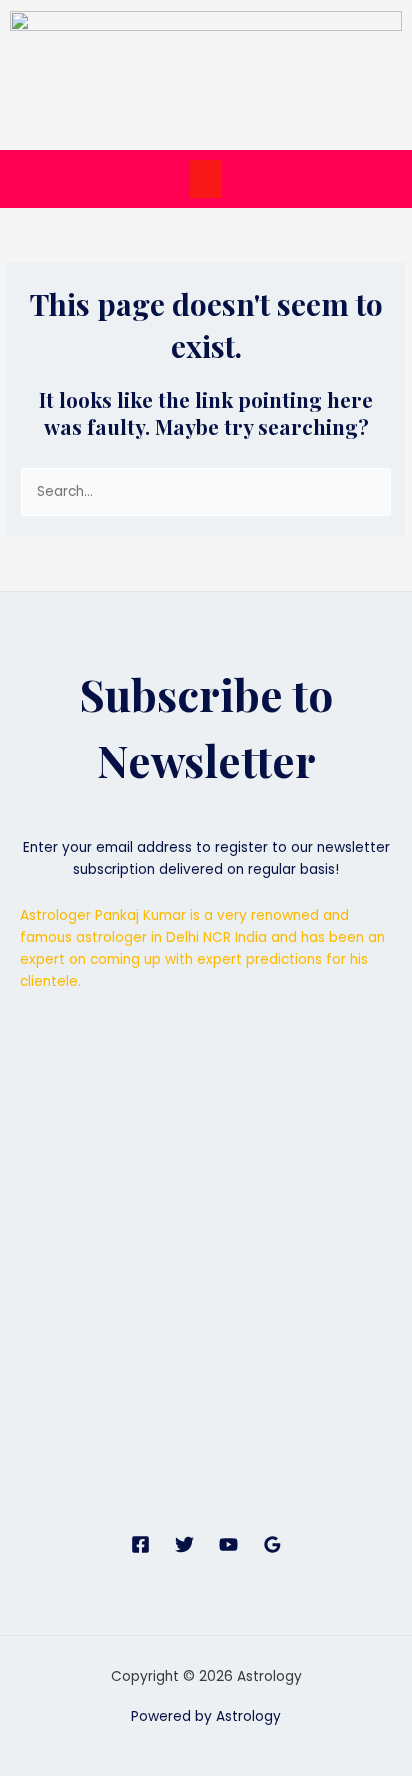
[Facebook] (140, 1544)
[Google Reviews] (272, 1544)
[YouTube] (228, 1544)
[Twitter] (184, 1544)
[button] (206, 178)
